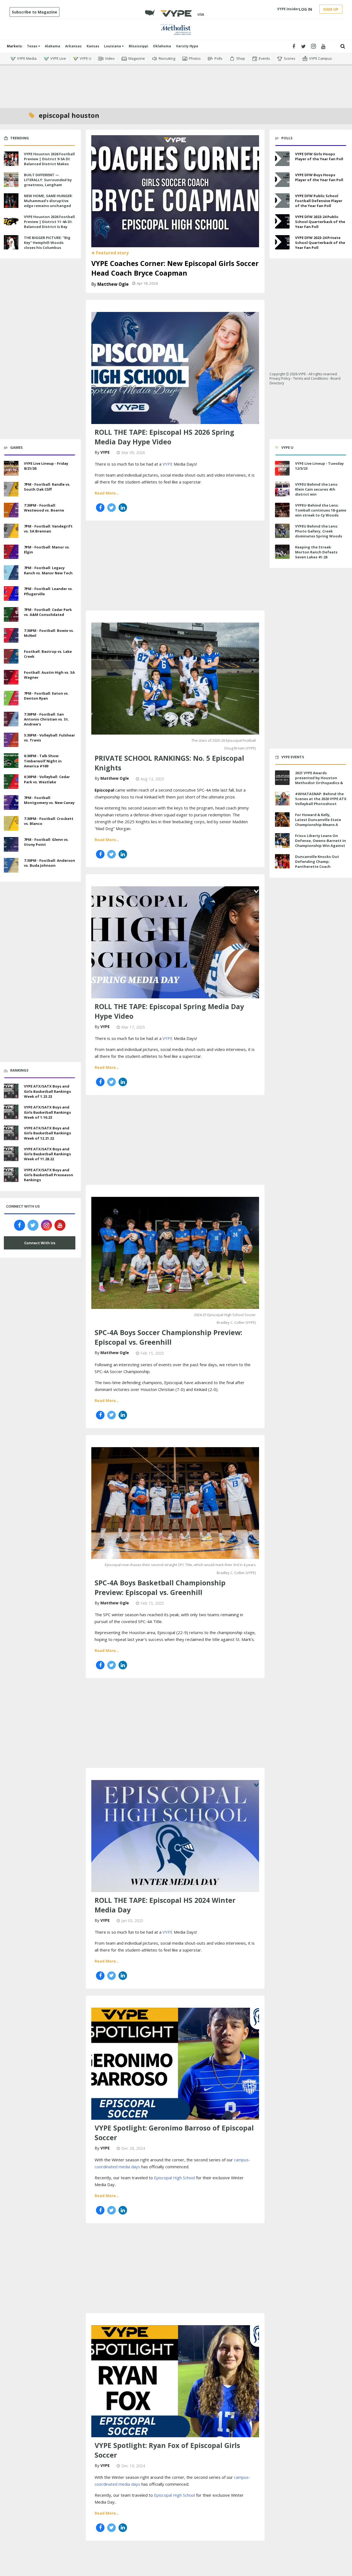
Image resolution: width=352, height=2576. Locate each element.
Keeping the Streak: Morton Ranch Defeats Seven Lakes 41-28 (316, 552)
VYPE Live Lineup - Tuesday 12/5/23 (319, 466)
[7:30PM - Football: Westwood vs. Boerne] (11, 509)
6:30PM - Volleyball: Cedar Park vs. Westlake (47, 779)
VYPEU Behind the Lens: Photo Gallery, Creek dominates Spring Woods (319, 531)
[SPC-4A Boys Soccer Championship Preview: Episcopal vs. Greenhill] (175, 1252)
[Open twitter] (303, 46)
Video (110, 58)
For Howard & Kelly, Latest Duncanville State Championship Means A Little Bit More (318, 822)
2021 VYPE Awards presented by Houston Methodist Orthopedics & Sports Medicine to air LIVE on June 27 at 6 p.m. (320, 783)
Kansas (93, 46)
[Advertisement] (176, 83)
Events (264, 58)
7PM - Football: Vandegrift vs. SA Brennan (48, 529)
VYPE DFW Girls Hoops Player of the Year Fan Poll (319, 156)
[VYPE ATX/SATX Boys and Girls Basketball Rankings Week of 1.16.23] (11, 1111)
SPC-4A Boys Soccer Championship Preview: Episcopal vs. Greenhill (168, 1337)
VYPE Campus (321, 58)
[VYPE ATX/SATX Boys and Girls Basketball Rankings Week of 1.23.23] (11, 1091)
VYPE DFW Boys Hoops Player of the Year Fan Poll (319, 177)
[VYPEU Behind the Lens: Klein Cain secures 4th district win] (282, 489)
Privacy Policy (280, 378)
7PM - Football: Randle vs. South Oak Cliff (47, 487)
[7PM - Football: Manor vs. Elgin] (11, 551)
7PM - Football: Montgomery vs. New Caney (49, 800)
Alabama (53, 46)
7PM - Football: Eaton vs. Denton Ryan (46, 696)
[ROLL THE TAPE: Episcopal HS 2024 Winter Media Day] (175, 1835)
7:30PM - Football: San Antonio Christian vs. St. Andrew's (46, 719)
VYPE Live (58, 58)
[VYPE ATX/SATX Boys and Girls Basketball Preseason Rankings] (11, 1174)
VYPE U (86, 58)
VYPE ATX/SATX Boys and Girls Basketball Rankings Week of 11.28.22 (47, 1154)
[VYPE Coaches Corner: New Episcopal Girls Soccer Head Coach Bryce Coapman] (175, 191)
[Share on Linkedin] (123, 508)
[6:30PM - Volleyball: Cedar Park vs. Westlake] (11, 781)
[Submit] (343, 46)
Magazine (137, 58)
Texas (33, 46)
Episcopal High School (174, 2178)
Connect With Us (40, 1243)
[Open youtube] (323, 46)
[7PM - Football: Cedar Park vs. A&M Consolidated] (11, 614)
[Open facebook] (294, 46)
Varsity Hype (187, 46)
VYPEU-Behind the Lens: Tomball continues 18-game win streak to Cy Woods (321, 510)
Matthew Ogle (113, 284)
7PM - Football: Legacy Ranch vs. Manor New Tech (48, 570)
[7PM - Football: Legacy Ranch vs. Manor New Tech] (11, 572)
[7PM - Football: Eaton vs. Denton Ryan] (11, 697)
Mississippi (138, 46)
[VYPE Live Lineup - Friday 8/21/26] (11, 468)
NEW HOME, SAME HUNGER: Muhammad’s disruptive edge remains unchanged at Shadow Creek (48, 203)
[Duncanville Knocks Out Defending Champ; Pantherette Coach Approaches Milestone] (282, 861)
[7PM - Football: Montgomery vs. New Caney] (11, 802)
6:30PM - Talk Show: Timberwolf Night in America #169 (43, 761)
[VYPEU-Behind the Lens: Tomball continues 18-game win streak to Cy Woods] (282, 510)
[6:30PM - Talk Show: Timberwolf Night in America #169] (11, 760)
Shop (241, 58)
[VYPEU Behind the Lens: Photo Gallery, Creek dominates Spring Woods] (282, 531)
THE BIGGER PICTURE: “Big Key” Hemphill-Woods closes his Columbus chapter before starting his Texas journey (50, 248)
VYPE (105, 452)
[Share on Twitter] (112, 508)
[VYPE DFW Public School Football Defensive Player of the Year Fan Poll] (282, 201)
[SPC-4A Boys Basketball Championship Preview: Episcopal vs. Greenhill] (175, 1502)
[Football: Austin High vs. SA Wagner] (11, 676)
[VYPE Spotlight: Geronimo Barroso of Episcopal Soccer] (175, 2063)
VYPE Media (27, 58)
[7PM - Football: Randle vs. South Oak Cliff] (11, 488)
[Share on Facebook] (100, 508)
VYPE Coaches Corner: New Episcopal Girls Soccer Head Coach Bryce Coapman (175, 268)
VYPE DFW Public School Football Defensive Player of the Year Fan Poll (319, 201)
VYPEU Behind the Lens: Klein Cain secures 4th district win (317, 489)
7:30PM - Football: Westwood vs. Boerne (44, 508)
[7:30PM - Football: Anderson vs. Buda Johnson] (11, 865)
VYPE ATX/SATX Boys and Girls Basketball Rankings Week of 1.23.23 (47, 1091)
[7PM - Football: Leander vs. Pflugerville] (11, 593)
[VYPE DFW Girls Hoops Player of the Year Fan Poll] (282, 159)
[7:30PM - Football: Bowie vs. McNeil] (11, 635)
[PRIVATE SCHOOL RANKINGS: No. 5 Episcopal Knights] (175, 678)
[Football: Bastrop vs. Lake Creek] (11, 656)
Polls (218, 58)
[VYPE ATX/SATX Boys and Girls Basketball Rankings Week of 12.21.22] (11, 1132)
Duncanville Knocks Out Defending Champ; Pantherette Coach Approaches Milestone (317, 864)
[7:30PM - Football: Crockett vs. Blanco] (11, 823)
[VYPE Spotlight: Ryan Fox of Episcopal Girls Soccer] (175, 2381)
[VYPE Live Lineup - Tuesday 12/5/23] (282, 468)
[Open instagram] (313, 46)
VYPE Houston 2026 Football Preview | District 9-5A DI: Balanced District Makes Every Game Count (49, 161)
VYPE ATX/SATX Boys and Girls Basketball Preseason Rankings (49, 1175)
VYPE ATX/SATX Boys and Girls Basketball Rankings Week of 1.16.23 (47, 1112)
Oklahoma (162, 46)
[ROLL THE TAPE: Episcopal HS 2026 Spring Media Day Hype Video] (175, 367)
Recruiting (167, 58)
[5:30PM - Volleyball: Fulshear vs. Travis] (11, 739)
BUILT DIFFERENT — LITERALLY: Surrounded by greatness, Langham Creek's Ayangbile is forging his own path (48, 185)
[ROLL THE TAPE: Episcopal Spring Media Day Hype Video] (175, 942)
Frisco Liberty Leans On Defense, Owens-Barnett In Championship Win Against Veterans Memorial (321, 843)
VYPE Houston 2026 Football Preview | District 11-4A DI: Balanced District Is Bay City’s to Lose (49, 224)
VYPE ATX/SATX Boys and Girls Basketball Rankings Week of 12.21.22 (47, 1133)
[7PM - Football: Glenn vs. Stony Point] (11, 844)
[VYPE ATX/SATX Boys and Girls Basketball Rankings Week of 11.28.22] (11, 1153)
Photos (195, 58)
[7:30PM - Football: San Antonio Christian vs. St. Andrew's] (11, 718)
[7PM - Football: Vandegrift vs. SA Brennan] (11, 530)
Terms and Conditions (310, 378)
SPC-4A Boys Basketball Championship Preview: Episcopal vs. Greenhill (160, 1587)
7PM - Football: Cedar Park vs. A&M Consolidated (48, 612)
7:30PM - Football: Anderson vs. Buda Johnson (50, 863)
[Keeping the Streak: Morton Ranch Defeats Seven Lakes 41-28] (282, 552)
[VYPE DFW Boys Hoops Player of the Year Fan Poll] (282, 180)
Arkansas (73, 46)
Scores (290, 58)
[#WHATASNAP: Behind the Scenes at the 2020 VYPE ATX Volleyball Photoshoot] (282, 799)
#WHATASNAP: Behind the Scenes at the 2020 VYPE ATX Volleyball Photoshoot (321, 799)
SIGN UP (331, 9)
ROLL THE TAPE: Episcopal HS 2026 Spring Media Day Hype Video (164, 437)
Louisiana (113, 46)
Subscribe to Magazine (35, 12)
